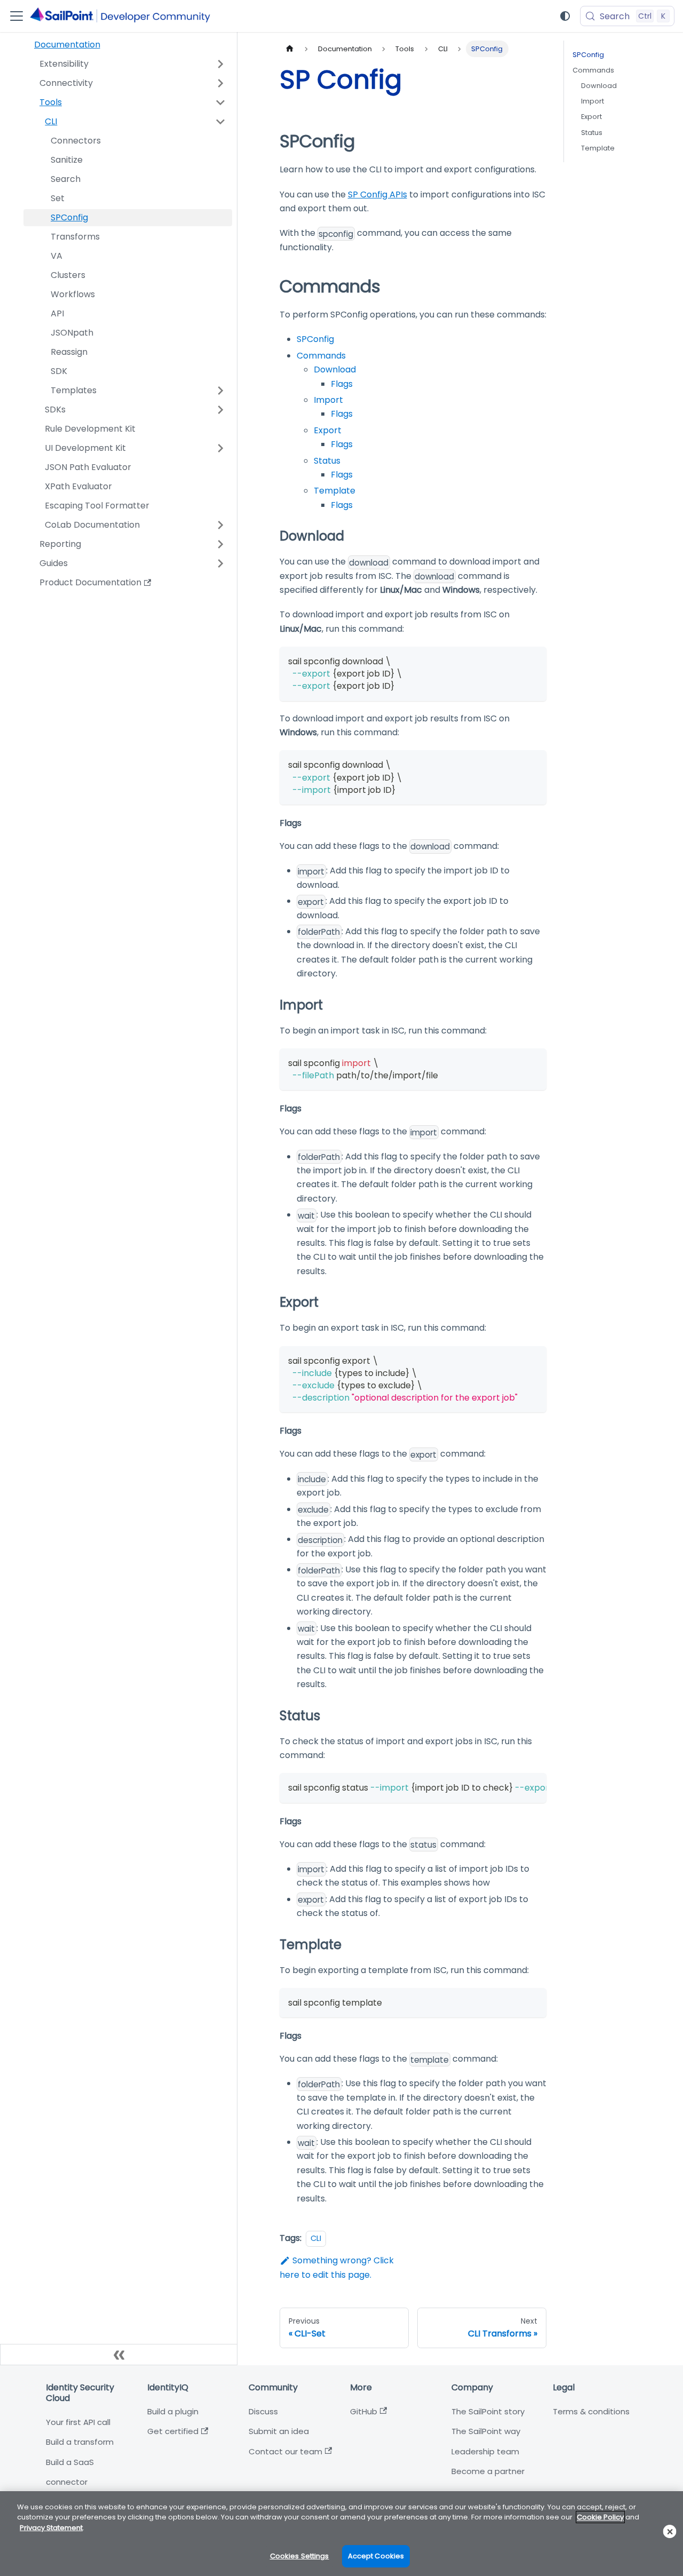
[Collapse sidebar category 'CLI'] (220, 122)
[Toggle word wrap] (514, 1786)
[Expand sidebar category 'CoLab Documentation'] (220, 525)
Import (328, 400)
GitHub (364, 2411)
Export (328, 430)
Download (335, 369)
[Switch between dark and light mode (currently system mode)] (565, 16)
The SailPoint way (486, 2431)
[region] (341, 2534)
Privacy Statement (51, 2528)
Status (327, 461)
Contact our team (285, 2451)
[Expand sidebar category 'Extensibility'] (220, 64)
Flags (342, 384)
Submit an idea (279, 2431)
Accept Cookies (376, 2556)
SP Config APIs (378, 194)
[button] (128, 391)
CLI (316, 2238)
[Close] (670, 2531)
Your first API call (78, 2422)
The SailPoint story (488, 2411)
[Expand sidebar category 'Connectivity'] (220, 83)
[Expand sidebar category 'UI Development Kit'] (220, 448)
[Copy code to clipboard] (533, 660)
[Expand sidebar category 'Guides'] (220, 563)
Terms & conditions (591, 2411)
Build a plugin (173, 2411)
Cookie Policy (600, 2517)
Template (335, 491)
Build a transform (80, 2442)
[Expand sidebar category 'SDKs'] (220, 410)
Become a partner (488, 2471)
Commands (321, 356)
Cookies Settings (300, 2556)
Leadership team (485, 2451)
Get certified (173, 2431)
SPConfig (315, 339)
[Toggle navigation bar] (17, 16)
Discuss (263, 2411)
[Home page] (290, 49)
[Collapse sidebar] (119, 2355)
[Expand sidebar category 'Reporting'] (220, 544)
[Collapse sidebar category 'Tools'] (220, 102)
